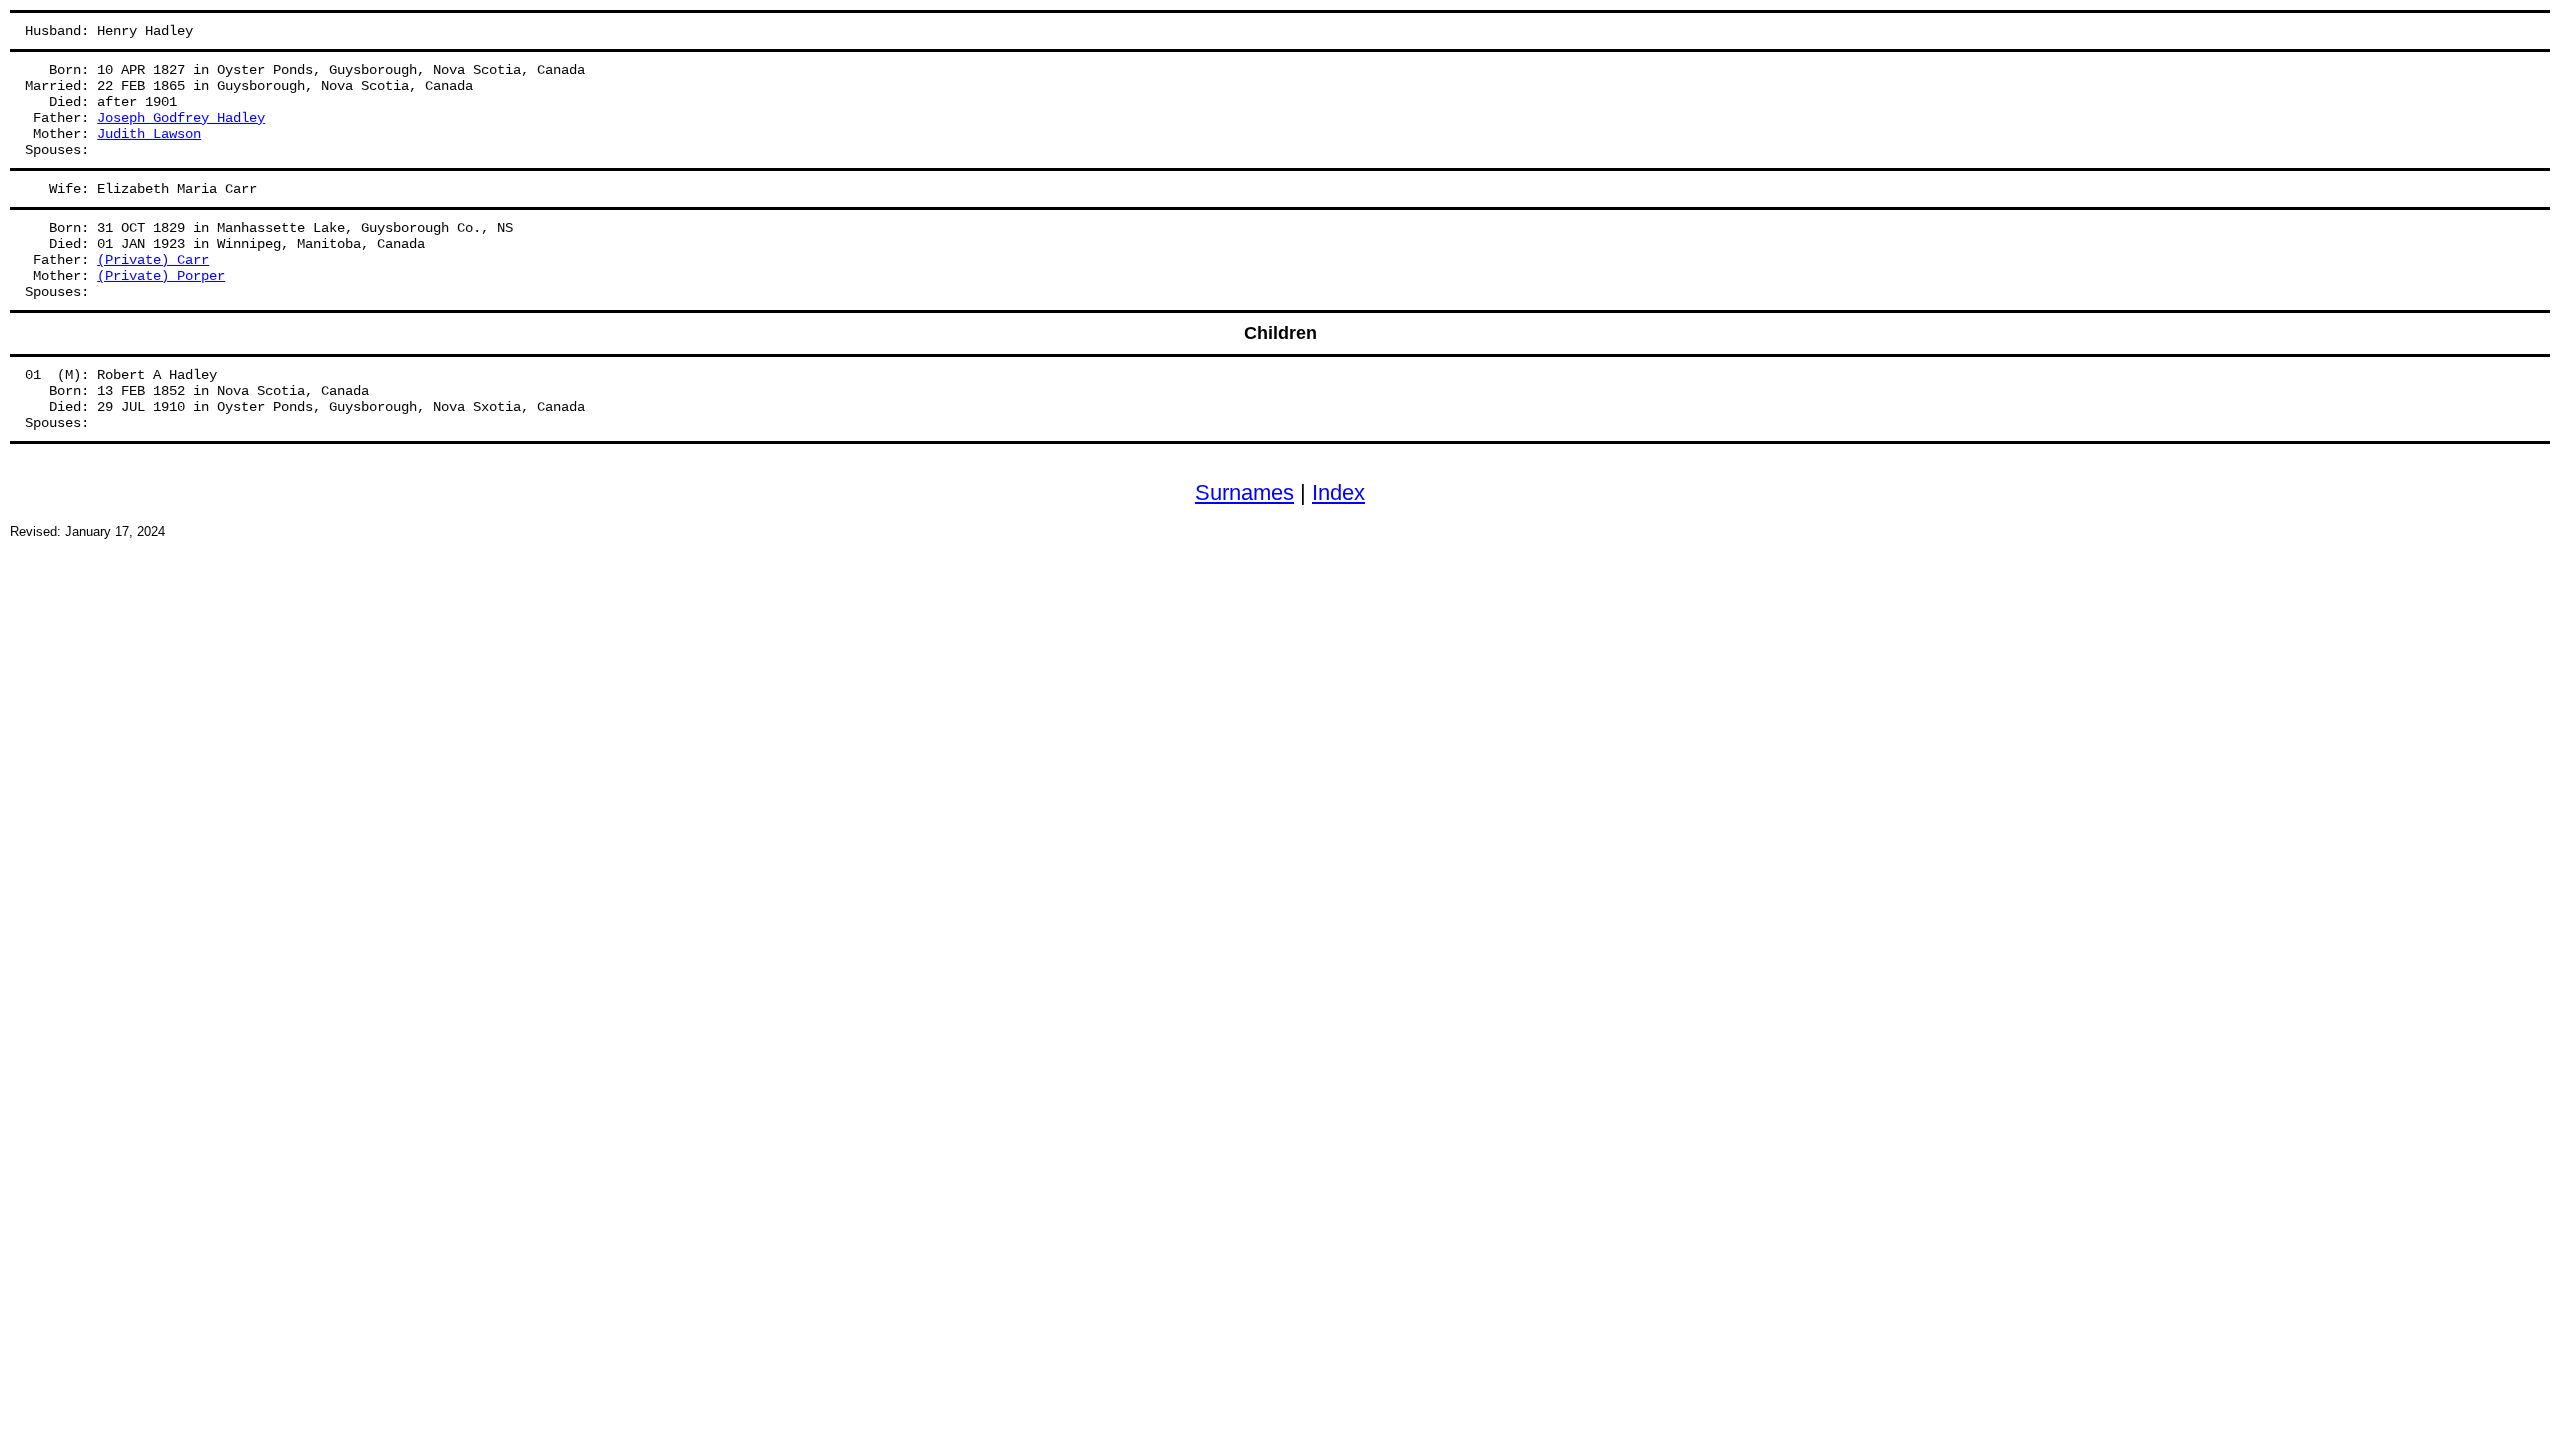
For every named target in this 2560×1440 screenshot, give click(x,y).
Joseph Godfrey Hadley (181, 118)
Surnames (1244, 492)
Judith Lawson (149, 134)
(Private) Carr (153, 260)
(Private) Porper (161, 276)
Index (1338, 492)
